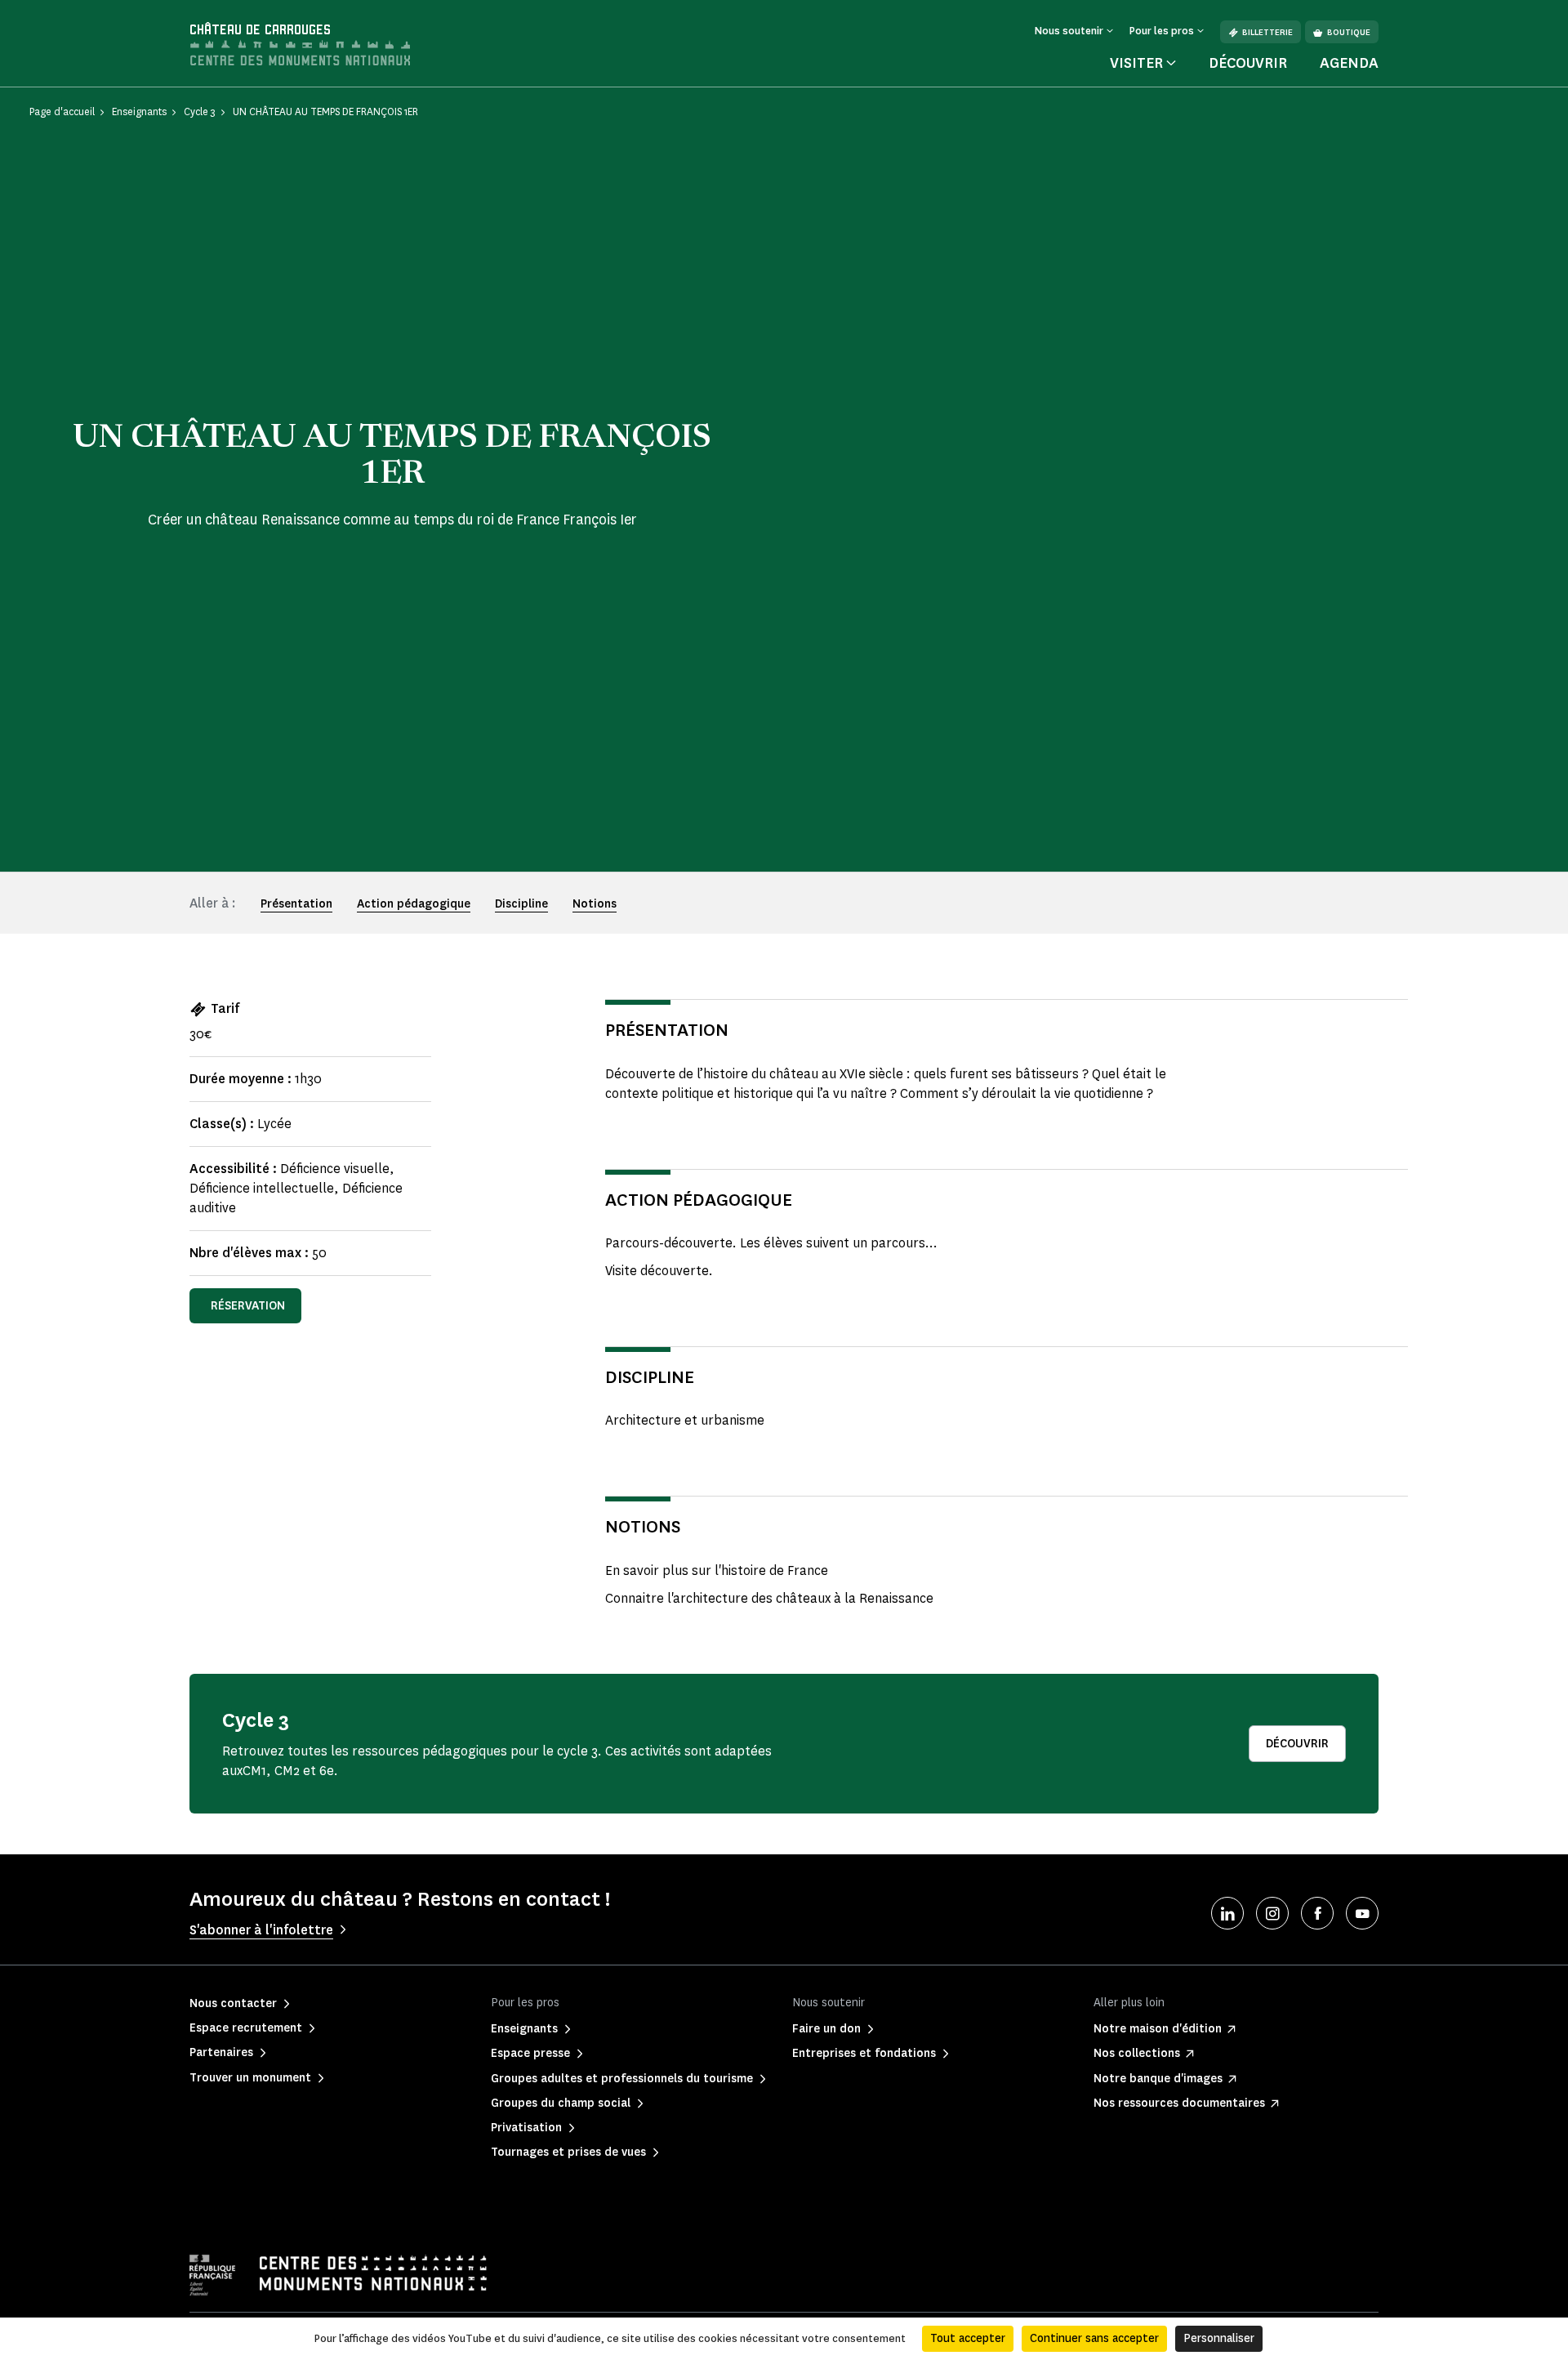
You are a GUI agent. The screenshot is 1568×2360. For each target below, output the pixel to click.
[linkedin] (1227, 1913)
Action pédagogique (414, 904)
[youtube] (1362, 1913)
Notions (595, 904)
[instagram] (1272, 1913)
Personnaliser (1219, 2338)
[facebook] (1317, 1913)
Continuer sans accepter (1094, 2338)
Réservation (248, 1306)
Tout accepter (968, 2338)
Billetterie (1267, 32)
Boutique (1349, 32)
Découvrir (1248, 63)
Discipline (521, 904)
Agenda (1349, 63)
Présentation (296, 904)
